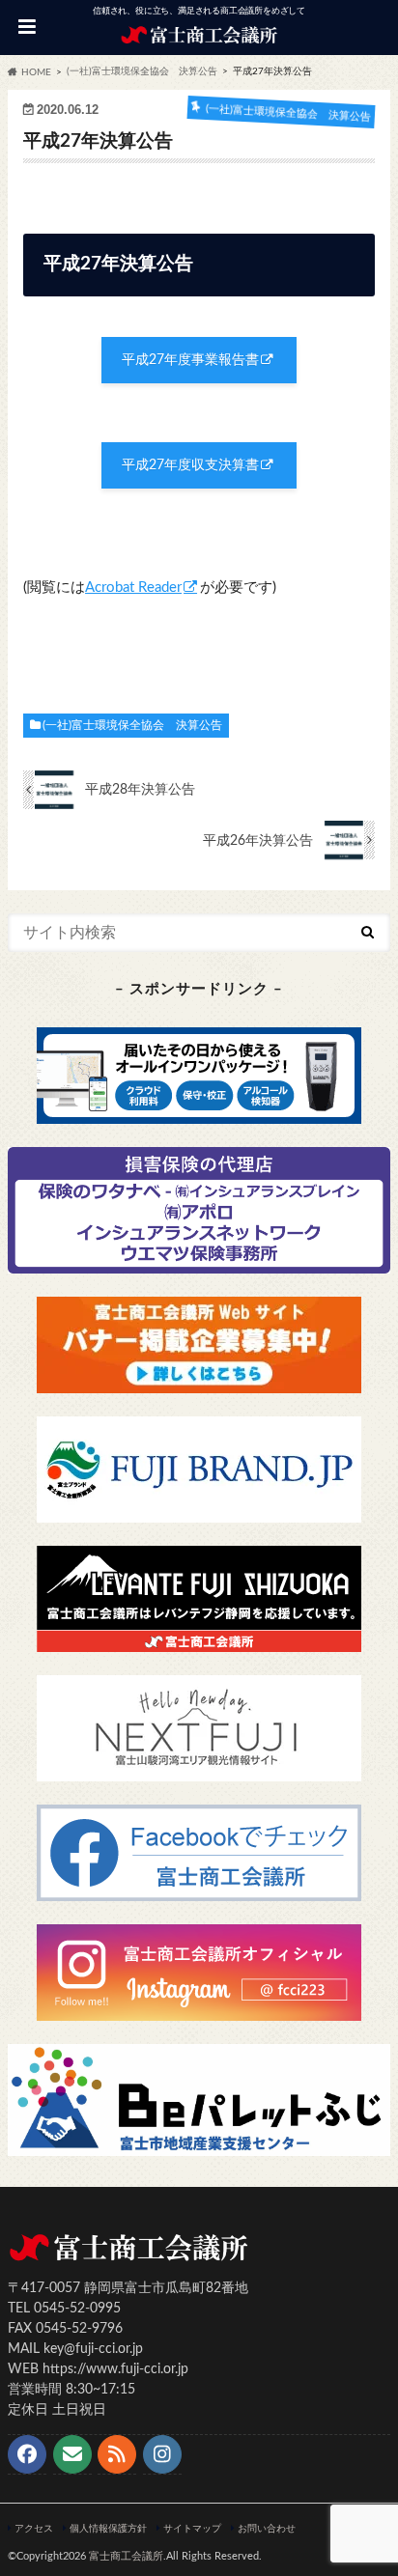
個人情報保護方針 (108, 2529)
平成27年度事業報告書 (190, 360)
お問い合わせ (267, 2529)
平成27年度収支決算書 (190, 465)
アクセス (34, 2529)
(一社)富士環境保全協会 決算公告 (132, 725)
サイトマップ (192, 2529)
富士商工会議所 (126, 2556)
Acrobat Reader (133, 588)
